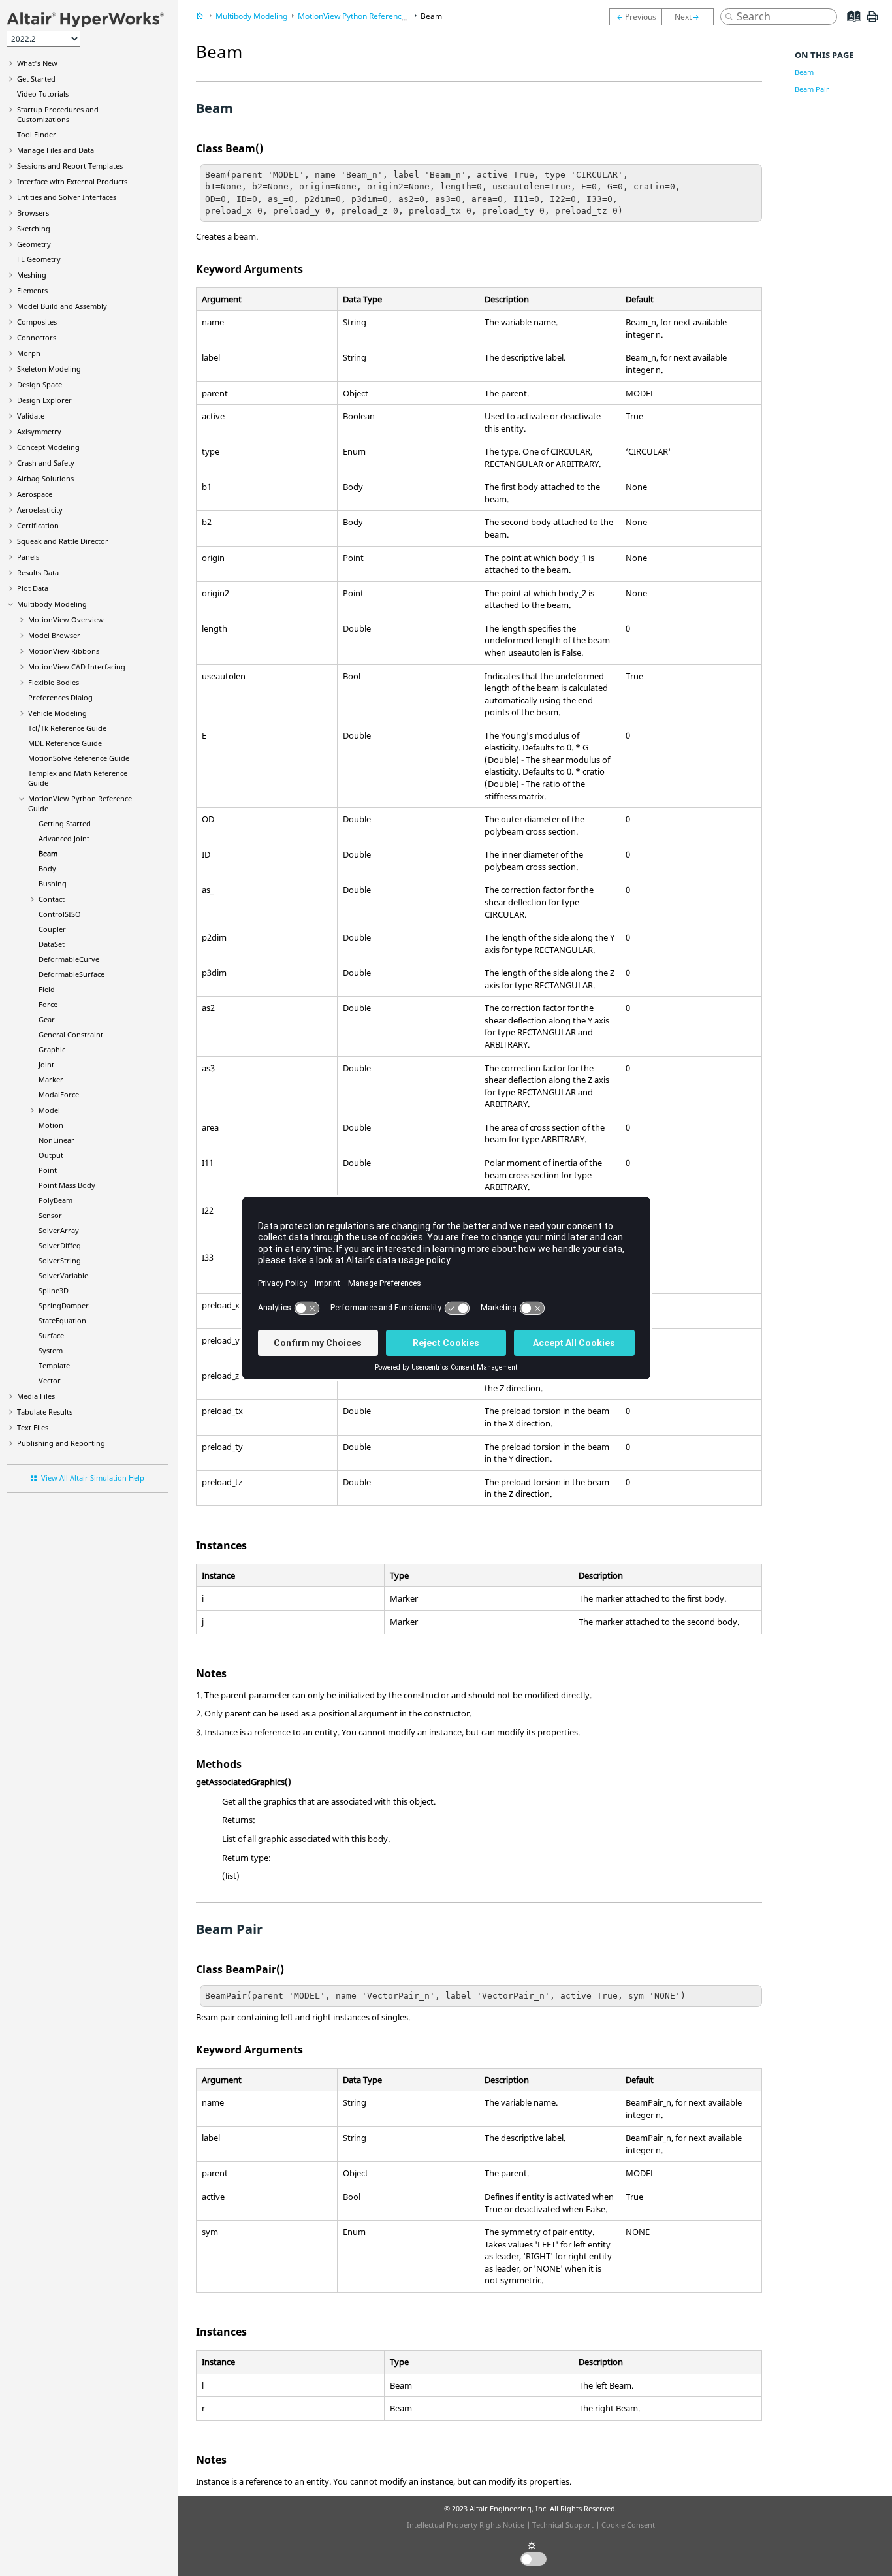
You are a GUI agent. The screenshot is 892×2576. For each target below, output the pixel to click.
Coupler (52, 929)
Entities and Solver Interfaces (67, 197)
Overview (66, 620)
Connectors (37, 337)
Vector (50, 1380)
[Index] (850, 26)
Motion (51, 1125)
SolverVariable (63, 1275)
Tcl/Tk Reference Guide (67, 728)
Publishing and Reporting (61, 1443)
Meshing (32, 275)
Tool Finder (37, 134)
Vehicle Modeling (57, 713)
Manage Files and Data (56, 150)
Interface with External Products (72, 181)
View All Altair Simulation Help (93, 1478)
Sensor (50, 1215)
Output (51, 1155)
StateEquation (62, 1320)
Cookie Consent (628, 2525)
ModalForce (59, 1094)
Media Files (36, 1396)
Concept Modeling (48, 447)
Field (47, 989)
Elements (32, 290)
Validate (31, 416)
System (51, 1350)
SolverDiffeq (60, 1245)
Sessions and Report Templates (70, 166)
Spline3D (54, 1290)
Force (48, 1004)
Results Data (38, 572)
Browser (54, 635)
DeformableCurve (69, 959)
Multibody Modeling (52, 604)
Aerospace (35, 494)
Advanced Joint (64, 838)
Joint (46, 1064)
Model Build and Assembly (62, 306)
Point (48, 1170)
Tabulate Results (45, 1412)
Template (54, 1365)
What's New (37, 63)
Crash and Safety (46, 463)
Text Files (33, 1427)
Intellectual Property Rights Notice (466, 2525)
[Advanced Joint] (635, 17)
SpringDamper (64, 1305)
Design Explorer (44, 400)
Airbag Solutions (45, 478)
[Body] (691, 17)
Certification (38, 525)
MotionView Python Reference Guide (364, 16)
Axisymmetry (39, 431)
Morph (29, 353)
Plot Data (33, 588)
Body (47, 868)
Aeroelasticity (40, 510)
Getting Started (65, 823)
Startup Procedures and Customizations (58, 114)
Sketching (34, 228)
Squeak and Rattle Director (63, 541)
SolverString (60, 1260)
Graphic (52, 1049)
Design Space (40, 384)
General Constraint (71, 1034)
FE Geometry (39, 259)
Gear (47, 1019)
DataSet (52, 944)
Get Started (36, 79)
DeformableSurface (72, 974)
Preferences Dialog (60, 697)
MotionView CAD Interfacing (77, 667)
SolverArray (59, 1230)
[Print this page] (872, 22)
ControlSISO (60, 914)
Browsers (33, 213)
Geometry (34, 244)
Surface (51, 1335)
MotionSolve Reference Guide (79, 758)
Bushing (53, 883)
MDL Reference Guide (65, 743)
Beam (48, 853)
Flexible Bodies (54, 682)
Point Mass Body (67, 1185)
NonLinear (56, 1140)
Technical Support (563, 2525)
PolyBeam (56, 1200)
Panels (28, 557)
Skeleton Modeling (49, 369)
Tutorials (43, 94)
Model (49, 1110)
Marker (51, 1079)
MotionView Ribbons (64, 651)
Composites (37, 322)
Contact (52, 899)
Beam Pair (812, 89)
